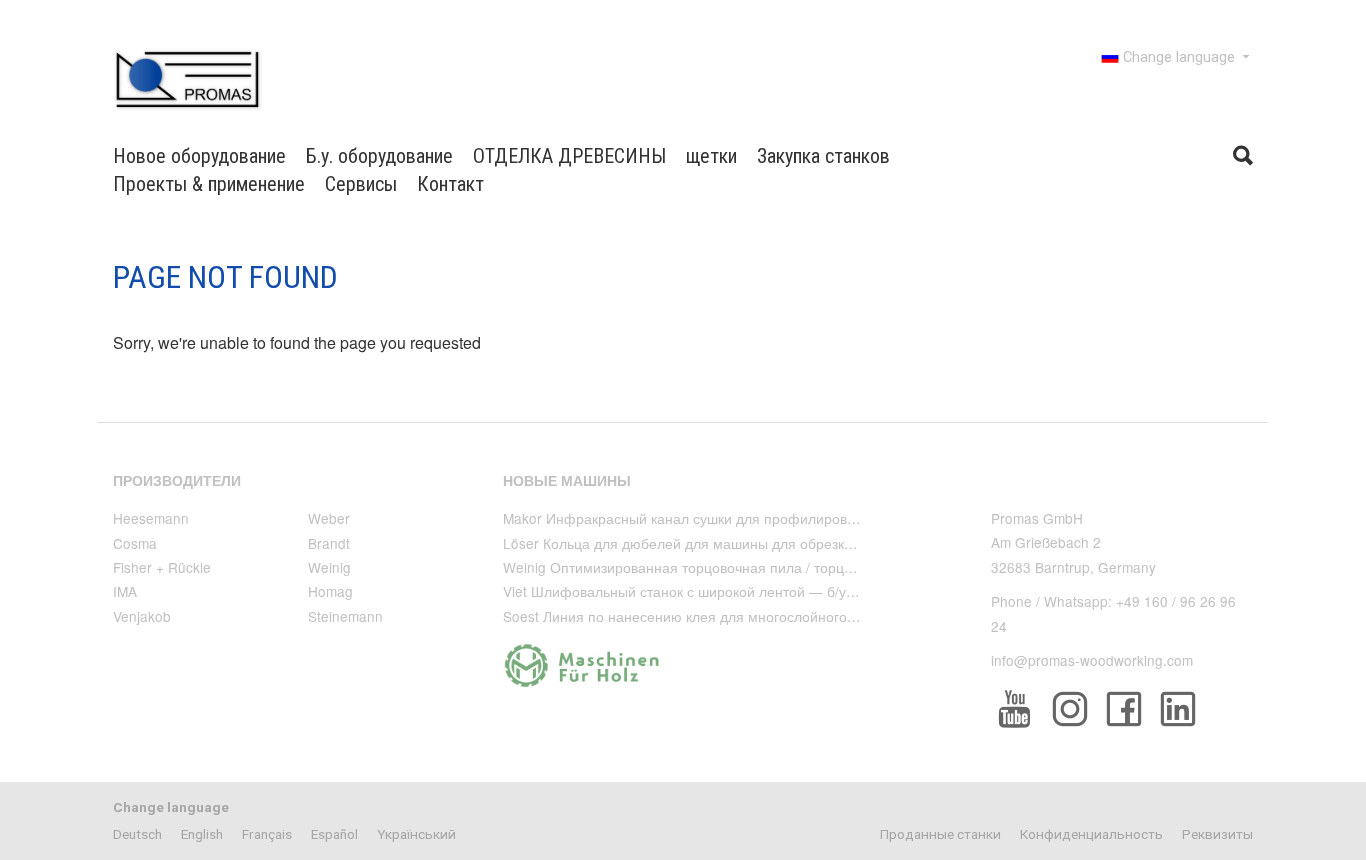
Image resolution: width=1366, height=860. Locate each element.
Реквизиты (1217, 834)
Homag (330, 591)
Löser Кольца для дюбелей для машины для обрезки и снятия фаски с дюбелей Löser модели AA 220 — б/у (860, 543)
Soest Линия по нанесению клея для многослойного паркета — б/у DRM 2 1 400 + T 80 (789, 616)
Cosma (135, 543)
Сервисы (361, 184)
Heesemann (151, 518)
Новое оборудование (199, 156)
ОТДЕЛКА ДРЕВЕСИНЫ (569, 156)
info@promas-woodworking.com (1092, 660)
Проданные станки (940, 834)
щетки (711, 156)
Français (267, 834)
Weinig (329, 567)
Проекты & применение (209, 184)
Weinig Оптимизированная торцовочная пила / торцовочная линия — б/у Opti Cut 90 (781, 567)
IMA (125, 591)
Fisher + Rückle (162, 567)
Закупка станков (823, 156)
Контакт (450, 184)
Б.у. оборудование (379, 156)
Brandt (329, 543)
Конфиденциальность (1091, 834)
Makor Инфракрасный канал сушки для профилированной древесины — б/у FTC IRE (781, 518)
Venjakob (142, 616)
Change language (1179, 57)
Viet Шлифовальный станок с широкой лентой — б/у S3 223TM (708, 591)
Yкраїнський (416, 834)
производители (177, 480)
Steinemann (345, 616)
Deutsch (137, 834)
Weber (329, 518)
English (202, 834)
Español (334, 834)
